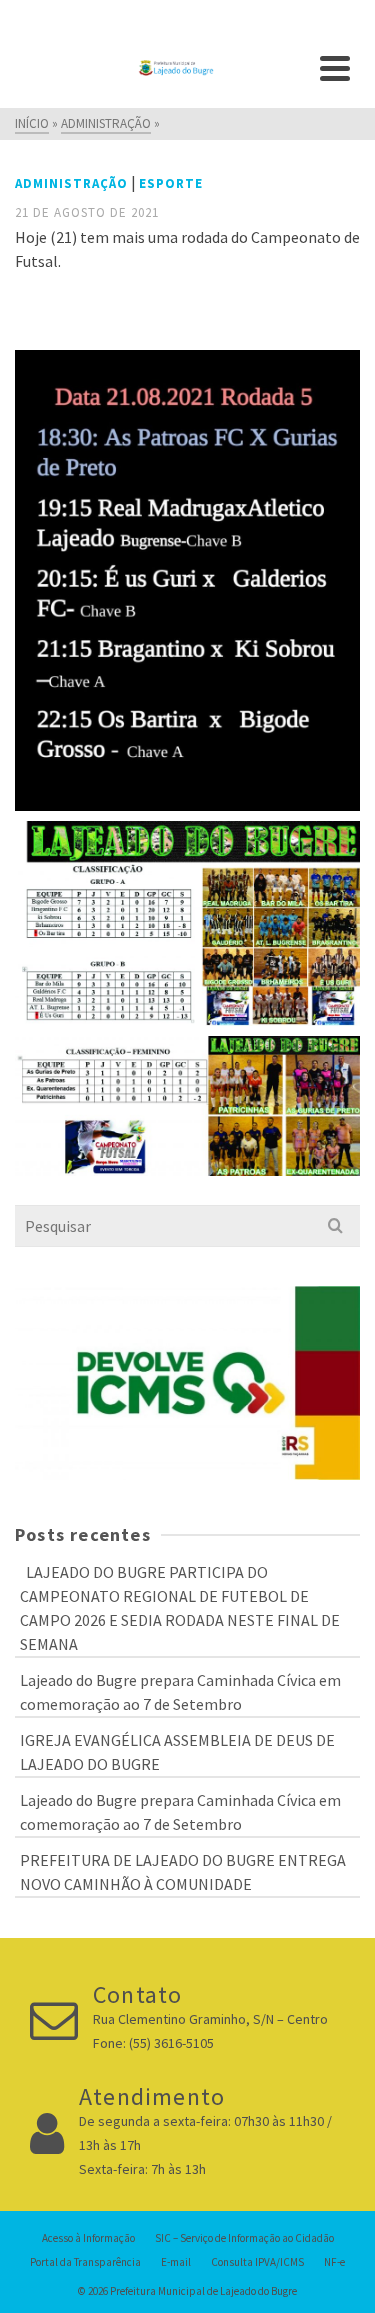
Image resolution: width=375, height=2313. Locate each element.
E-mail (176, 2262)
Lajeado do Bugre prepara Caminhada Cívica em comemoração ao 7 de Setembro (180, 1692)
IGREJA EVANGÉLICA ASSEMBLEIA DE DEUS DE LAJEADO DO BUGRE (177, 1752)
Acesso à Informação (88, 2238)
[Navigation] (335, 68)
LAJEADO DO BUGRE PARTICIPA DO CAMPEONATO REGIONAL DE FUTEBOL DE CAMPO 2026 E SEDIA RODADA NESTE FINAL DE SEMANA (180, 1608)
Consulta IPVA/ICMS (257, 2262)
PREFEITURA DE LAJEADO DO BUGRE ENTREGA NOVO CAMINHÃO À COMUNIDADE (183, 1872)
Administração (71, 183)
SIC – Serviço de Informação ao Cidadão (244, 2238)
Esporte (171, 183)
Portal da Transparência (85, 2262)
